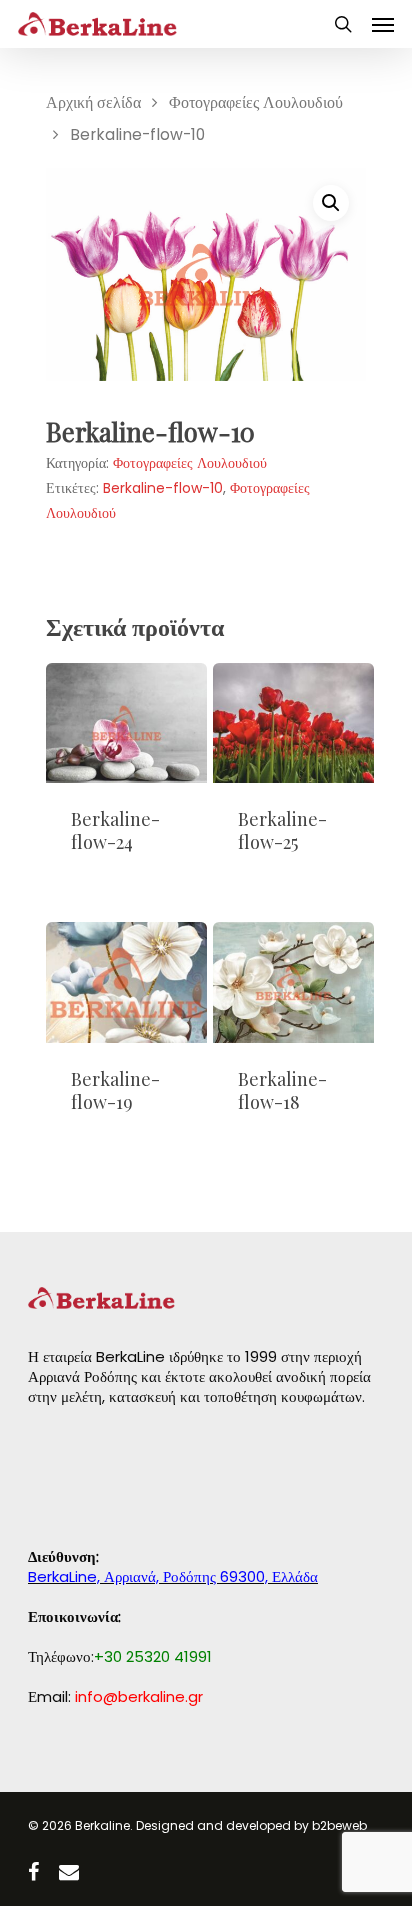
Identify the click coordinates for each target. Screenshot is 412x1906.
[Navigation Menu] (383, 24)
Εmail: (115, 1696)
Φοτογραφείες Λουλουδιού (256, 102)
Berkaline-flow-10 (163, 488)
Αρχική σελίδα (93, 102)
